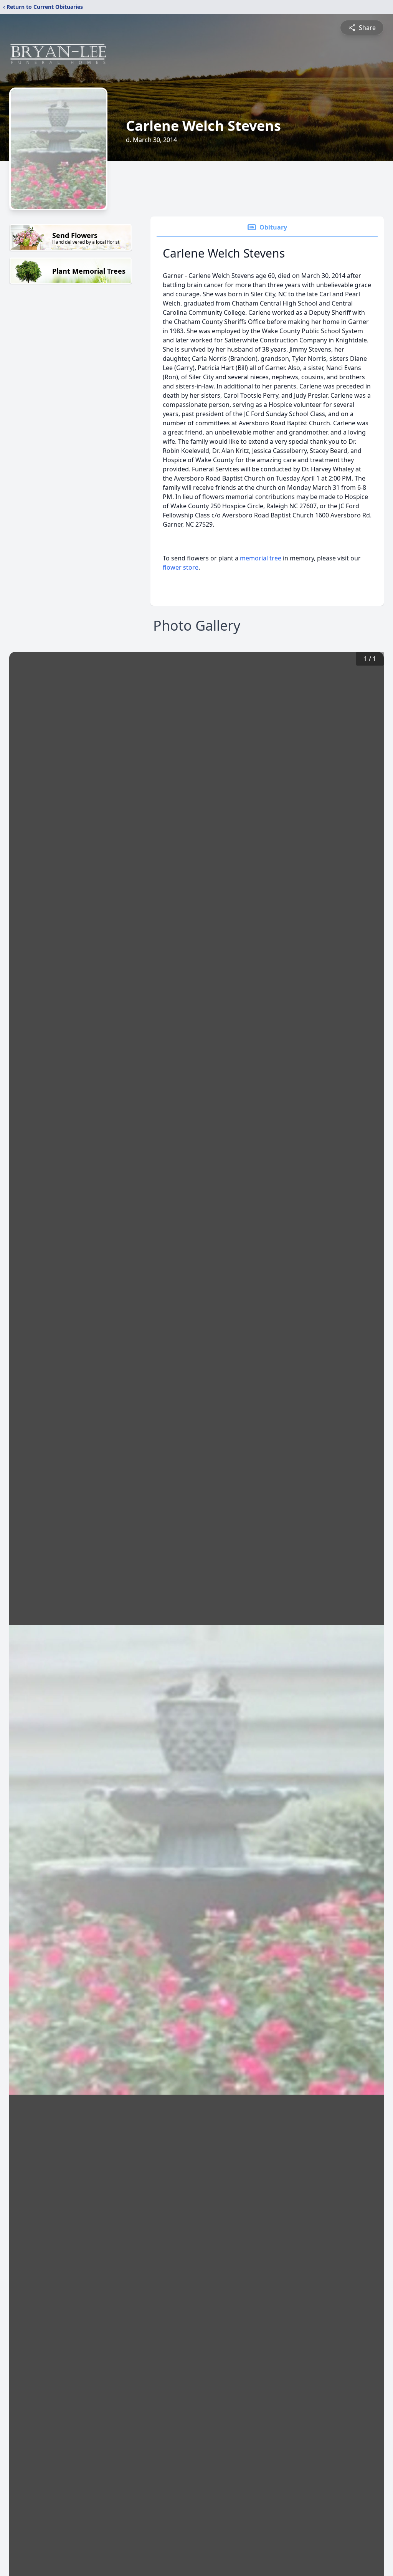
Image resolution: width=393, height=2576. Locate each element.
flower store (181, 567)
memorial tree (261, 558)
